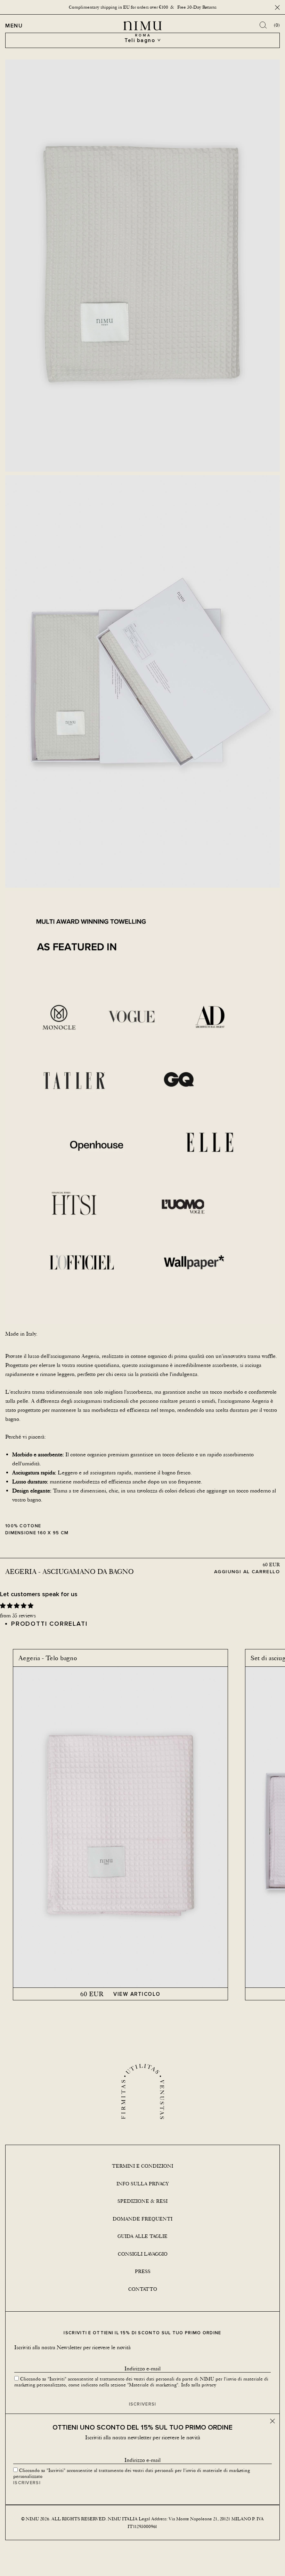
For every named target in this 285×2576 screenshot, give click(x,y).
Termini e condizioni (142, 2166)
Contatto (143, 2289)
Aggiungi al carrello (247, 1571)
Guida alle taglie (142, 2236)
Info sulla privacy (143, 2184)
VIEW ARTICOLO (137, 1994)
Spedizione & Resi (142, 2201)
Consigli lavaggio (143, 2254)
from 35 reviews (18, 1615)
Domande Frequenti (142, 2219)
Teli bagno (140, 40)
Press (143, 2271)
